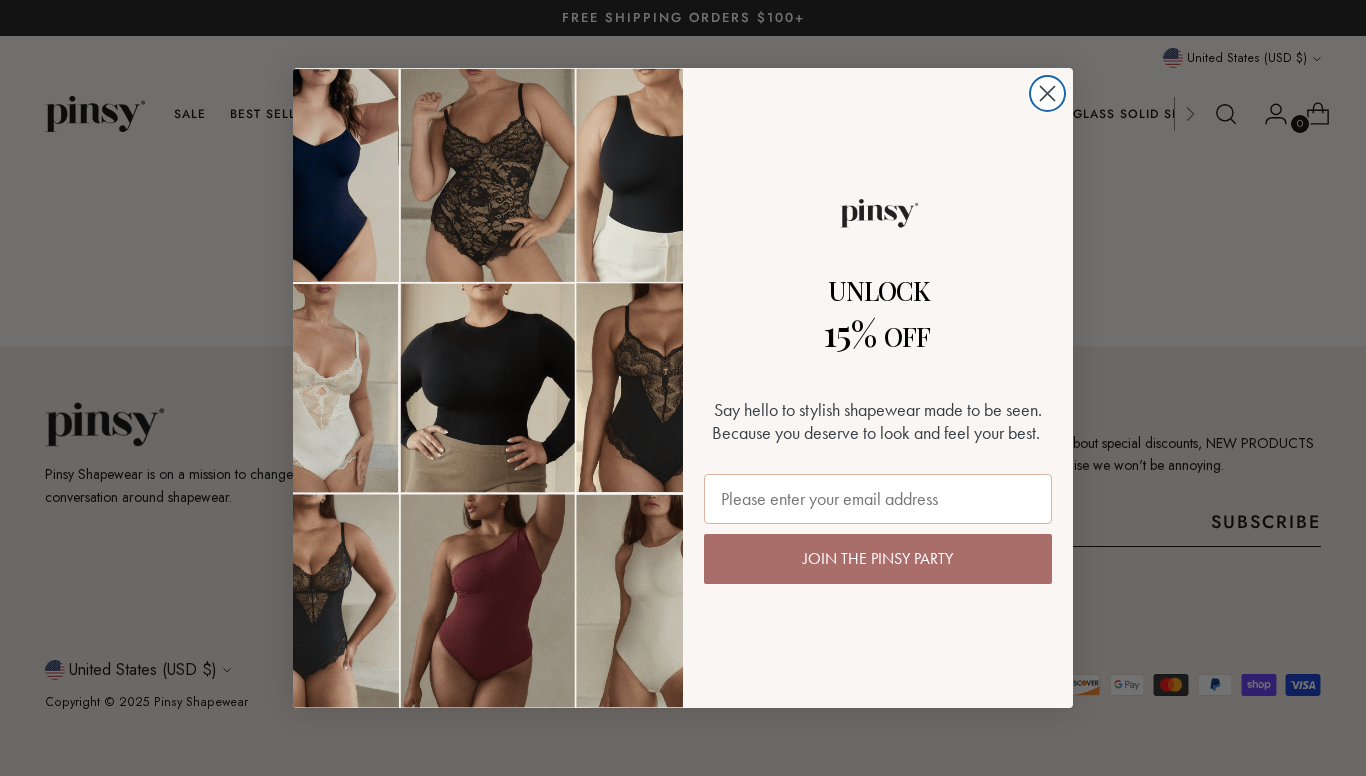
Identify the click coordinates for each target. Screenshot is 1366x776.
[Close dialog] (1047, 93)
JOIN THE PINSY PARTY (878, 558)
